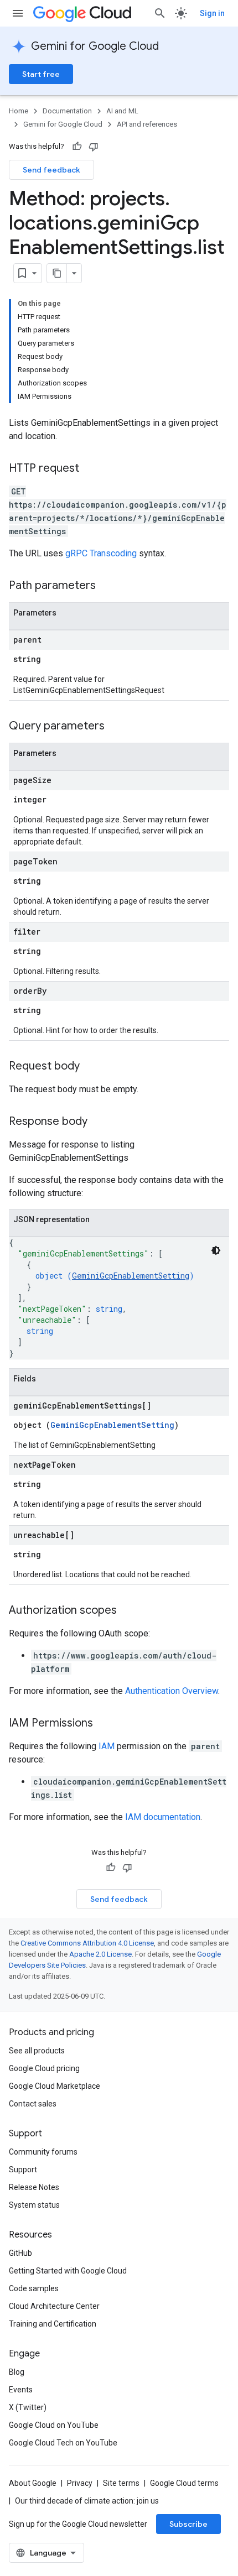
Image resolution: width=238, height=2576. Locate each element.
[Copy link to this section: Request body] (91, 1067)
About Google (33, 2483)
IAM (107, 1746)
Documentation (67, 111)
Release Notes (34, 2187)
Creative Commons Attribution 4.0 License (87, 1943)
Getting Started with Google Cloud (68, 2271)
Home (19, 111)
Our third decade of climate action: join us (87, 2501)
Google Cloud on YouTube (54, 2425)
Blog (17, 2372)
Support (23, 2170)
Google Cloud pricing (44, 2068)
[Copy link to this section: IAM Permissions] (104, 1724)
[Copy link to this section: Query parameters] (116, 727)
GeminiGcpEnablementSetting (131, 1276)
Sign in (212, 13)
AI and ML (122, 111)
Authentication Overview (172, 1691)
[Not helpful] (94, 147)
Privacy (80, 2483)
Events (21, 2390)
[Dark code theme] (216, 1250)
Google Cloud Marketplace (55, 2086)
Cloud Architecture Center (54, 2306)
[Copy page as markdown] (57, 273)
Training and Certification (53, 2324)
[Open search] (160, 13)
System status (34, 2205)
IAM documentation (163, 1817)
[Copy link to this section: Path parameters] (107, 586)
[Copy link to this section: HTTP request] (90, 469)
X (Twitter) (28, 2407)
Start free (41, 74)
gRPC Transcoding (101, 553)
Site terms (121, 2483)
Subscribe (188, 2524)
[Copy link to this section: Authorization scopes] (128, 1611)
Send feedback (51, 170)
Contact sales (33, 2104)
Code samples (34, 2288)
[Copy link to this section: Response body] (99, 1122)
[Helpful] (77, 147)
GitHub (20, 2253)
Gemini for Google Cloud (95, 46)
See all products (37, 2051)
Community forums (43, 2152)
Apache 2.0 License (100, 1954)
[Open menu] (18, 13)
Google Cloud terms (184, 2483)
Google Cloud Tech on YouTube (63, 2443)
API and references (147, 124)
